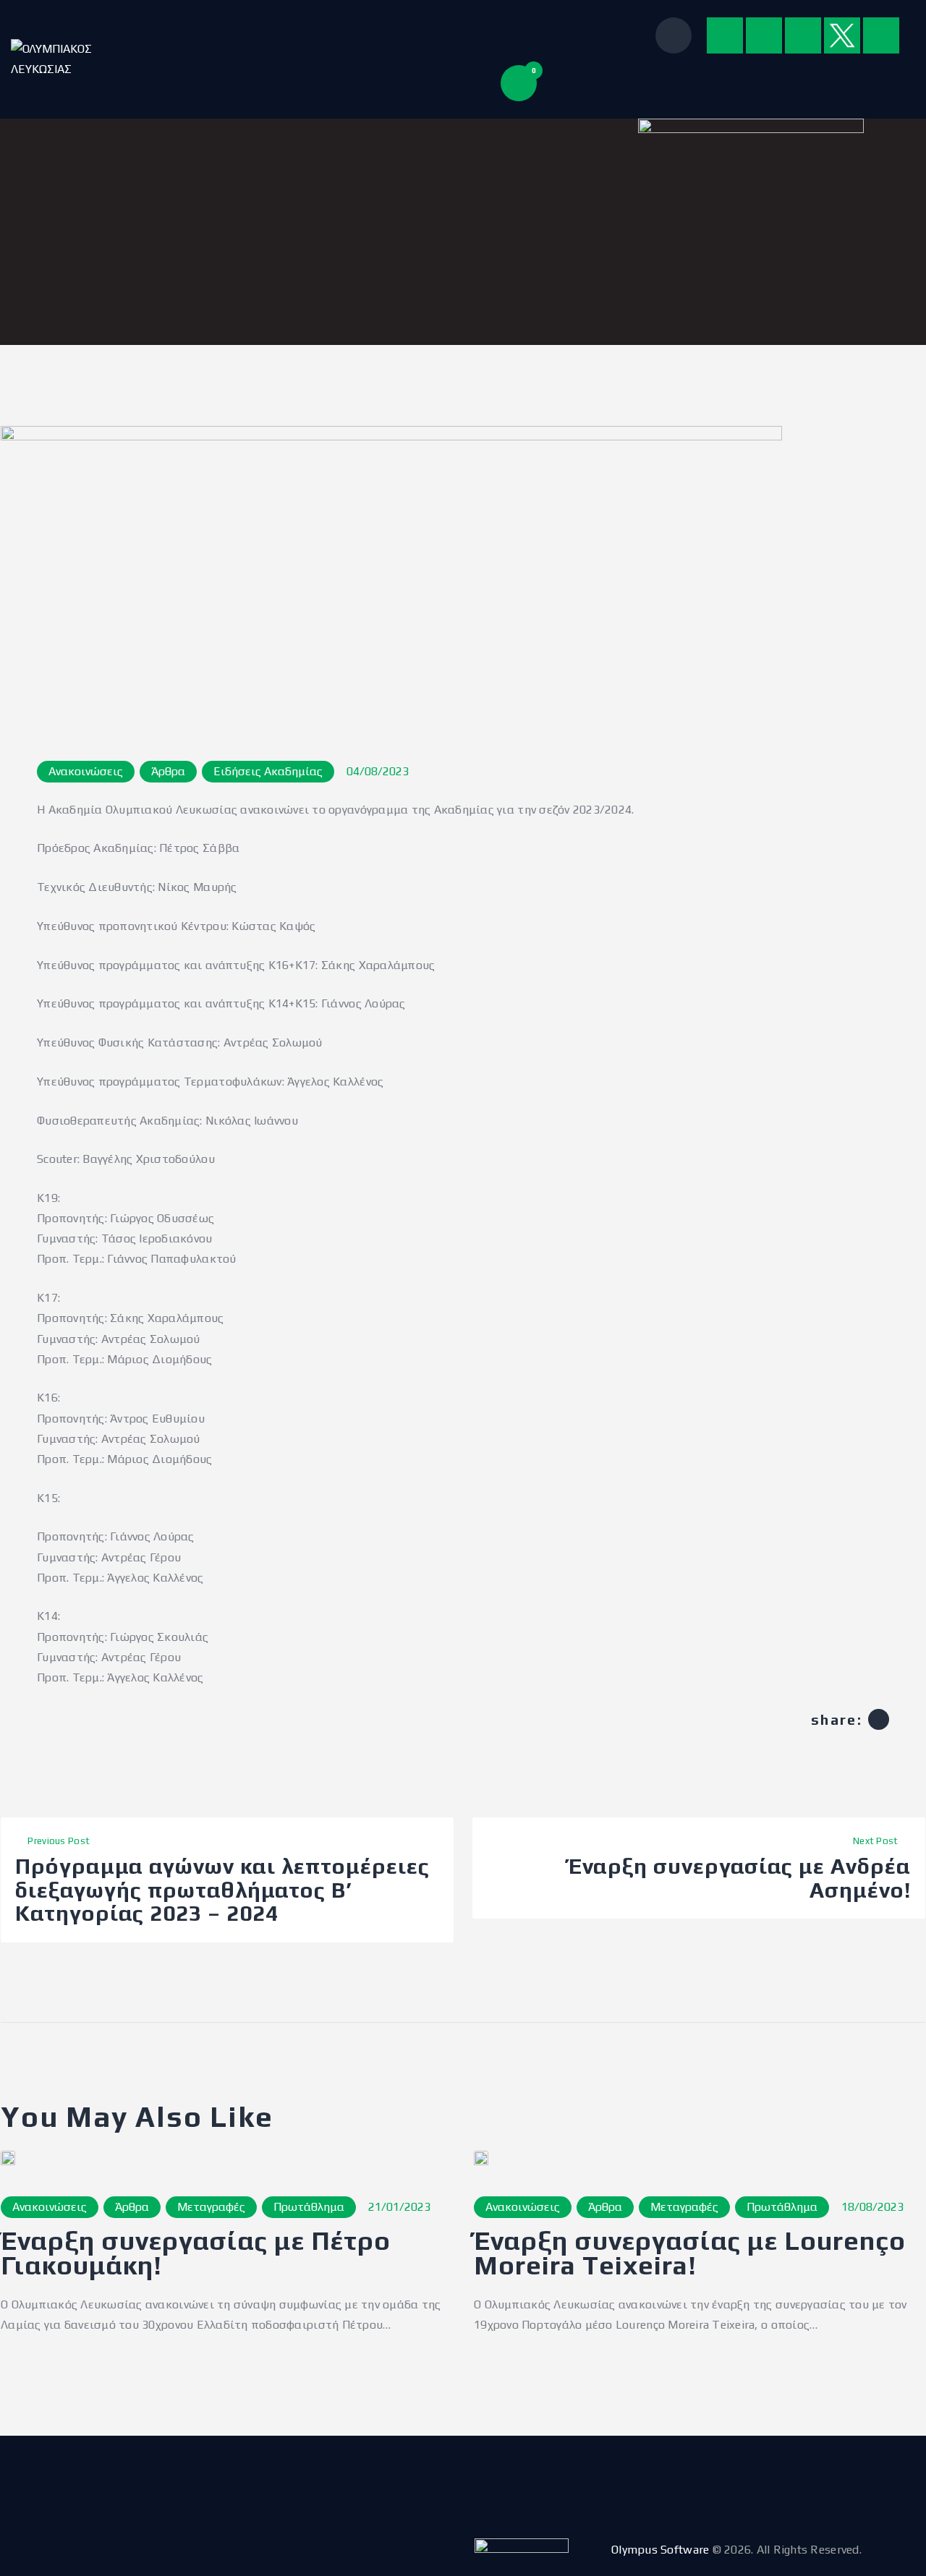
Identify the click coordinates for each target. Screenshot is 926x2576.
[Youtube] (803, 35)
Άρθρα (168, 771)
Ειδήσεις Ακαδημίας (268, 771)
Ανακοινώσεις (86, 771)
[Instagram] (764, 35)
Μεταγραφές (211, 2207)
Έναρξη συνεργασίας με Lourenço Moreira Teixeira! (690, 2253)
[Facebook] (725, 35)
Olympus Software (660, 2550)
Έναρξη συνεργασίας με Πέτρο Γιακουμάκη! (196, 2253)
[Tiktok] (881, 35)
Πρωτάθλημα (309, 2207)
